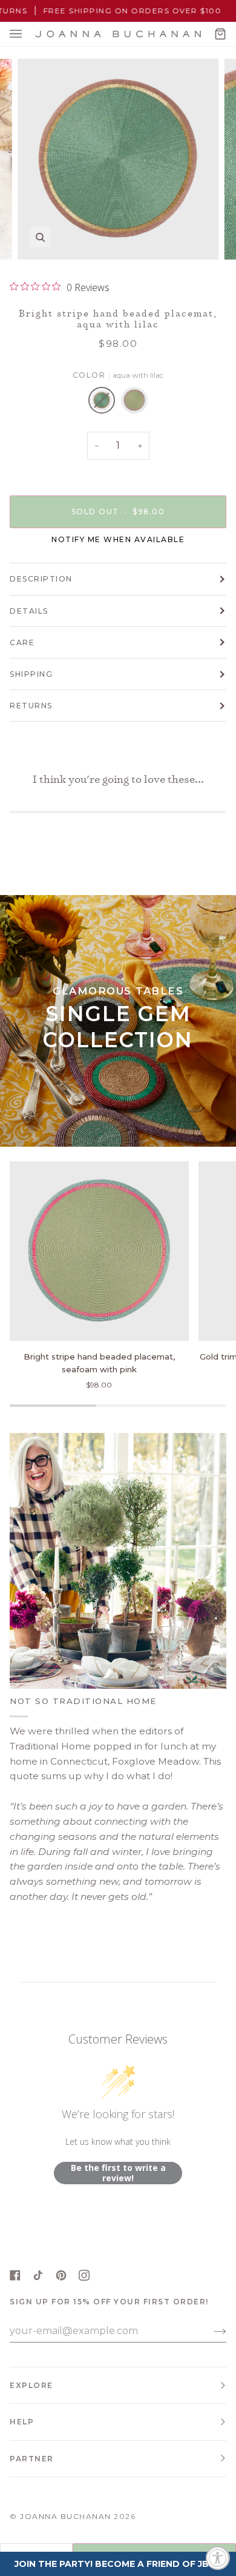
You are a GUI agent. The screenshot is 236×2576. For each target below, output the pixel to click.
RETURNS (31, 706)
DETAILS (29, 611)
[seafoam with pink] (134, 403)
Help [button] (22, 2422)
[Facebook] (15, 2275)
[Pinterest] (61, 2275)
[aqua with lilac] (105, 403)
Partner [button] (32, 2459)
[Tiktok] (38, 2275)
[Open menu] (28, 34)
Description (41, 579)
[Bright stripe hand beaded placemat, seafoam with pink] (99, 1251)
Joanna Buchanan (66, 2516)
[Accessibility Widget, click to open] (218, 2558)
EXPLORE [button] (31, 2385)
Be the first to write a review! (118, 2173)
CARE (22, 642)
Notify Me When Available (118, 539)
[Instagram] (84, 2275)
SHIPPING (31, 674)
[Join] (210, 2331)
